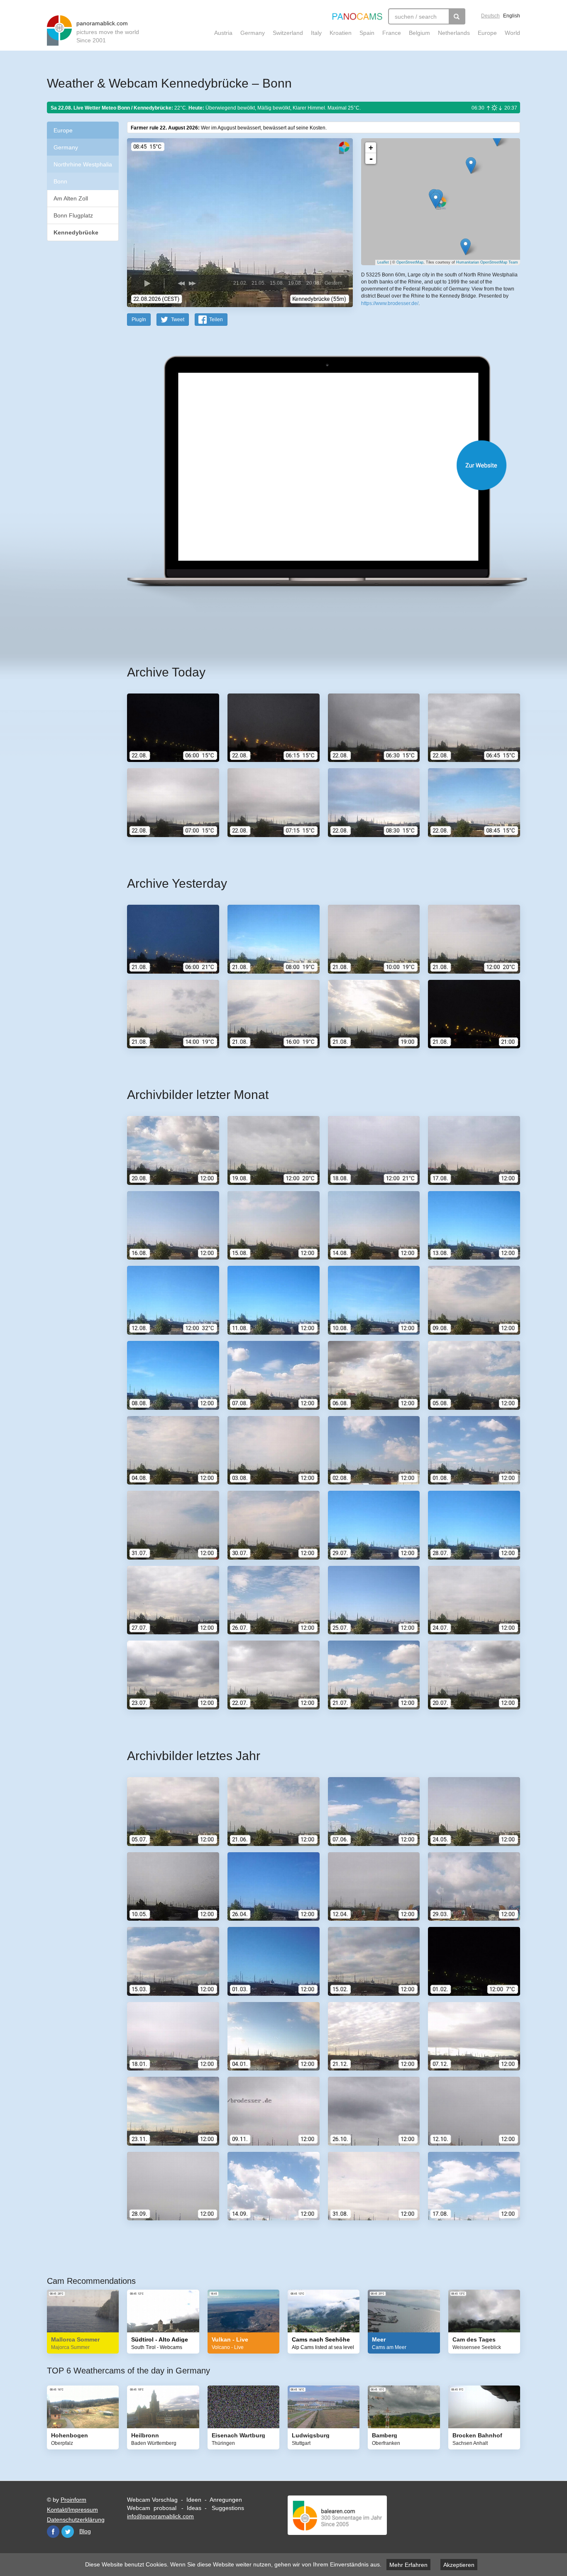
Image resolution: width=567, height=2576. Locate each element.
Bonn (60, 181)
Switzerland (288, 33)
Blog (85, 2531)
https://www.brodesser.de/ (390, 303)
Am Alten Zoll (71, 198)
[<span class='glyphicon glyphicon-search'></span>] (457, 16)
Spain (367, 33)
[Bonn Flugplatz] (471, 165)
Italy (316, 33)
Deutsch (490, 16)
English (512, 16)
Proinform (73, 2500)
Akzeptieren (459, 2565)
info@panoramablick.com (160, 2516)
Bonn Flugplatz (73, 215)
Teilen (216, 320)
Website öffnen (313, 465)
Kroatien (341, 33)
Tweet (178, 320)
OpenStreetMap (410, 262)
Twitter (68, 2532)
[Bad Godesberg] (466, 247)
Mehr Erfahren (408, 2565)
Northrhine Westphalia (83, 164)
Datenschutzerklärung (76, 2520)
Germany (253, 33)
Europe (487, 33)
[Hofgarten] (436, 200)
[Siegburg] (497, 138)
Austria (223, 33)
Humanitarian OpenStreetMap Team (487, 262)
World (512, 33)
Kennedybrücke (76, 232)
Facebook (53, 2532)
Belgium (419, 33)
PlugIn (139, 320)
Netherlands (454, 33)
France (392, 33)
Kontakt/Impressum (72, 2510)
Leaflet (383, 262)
